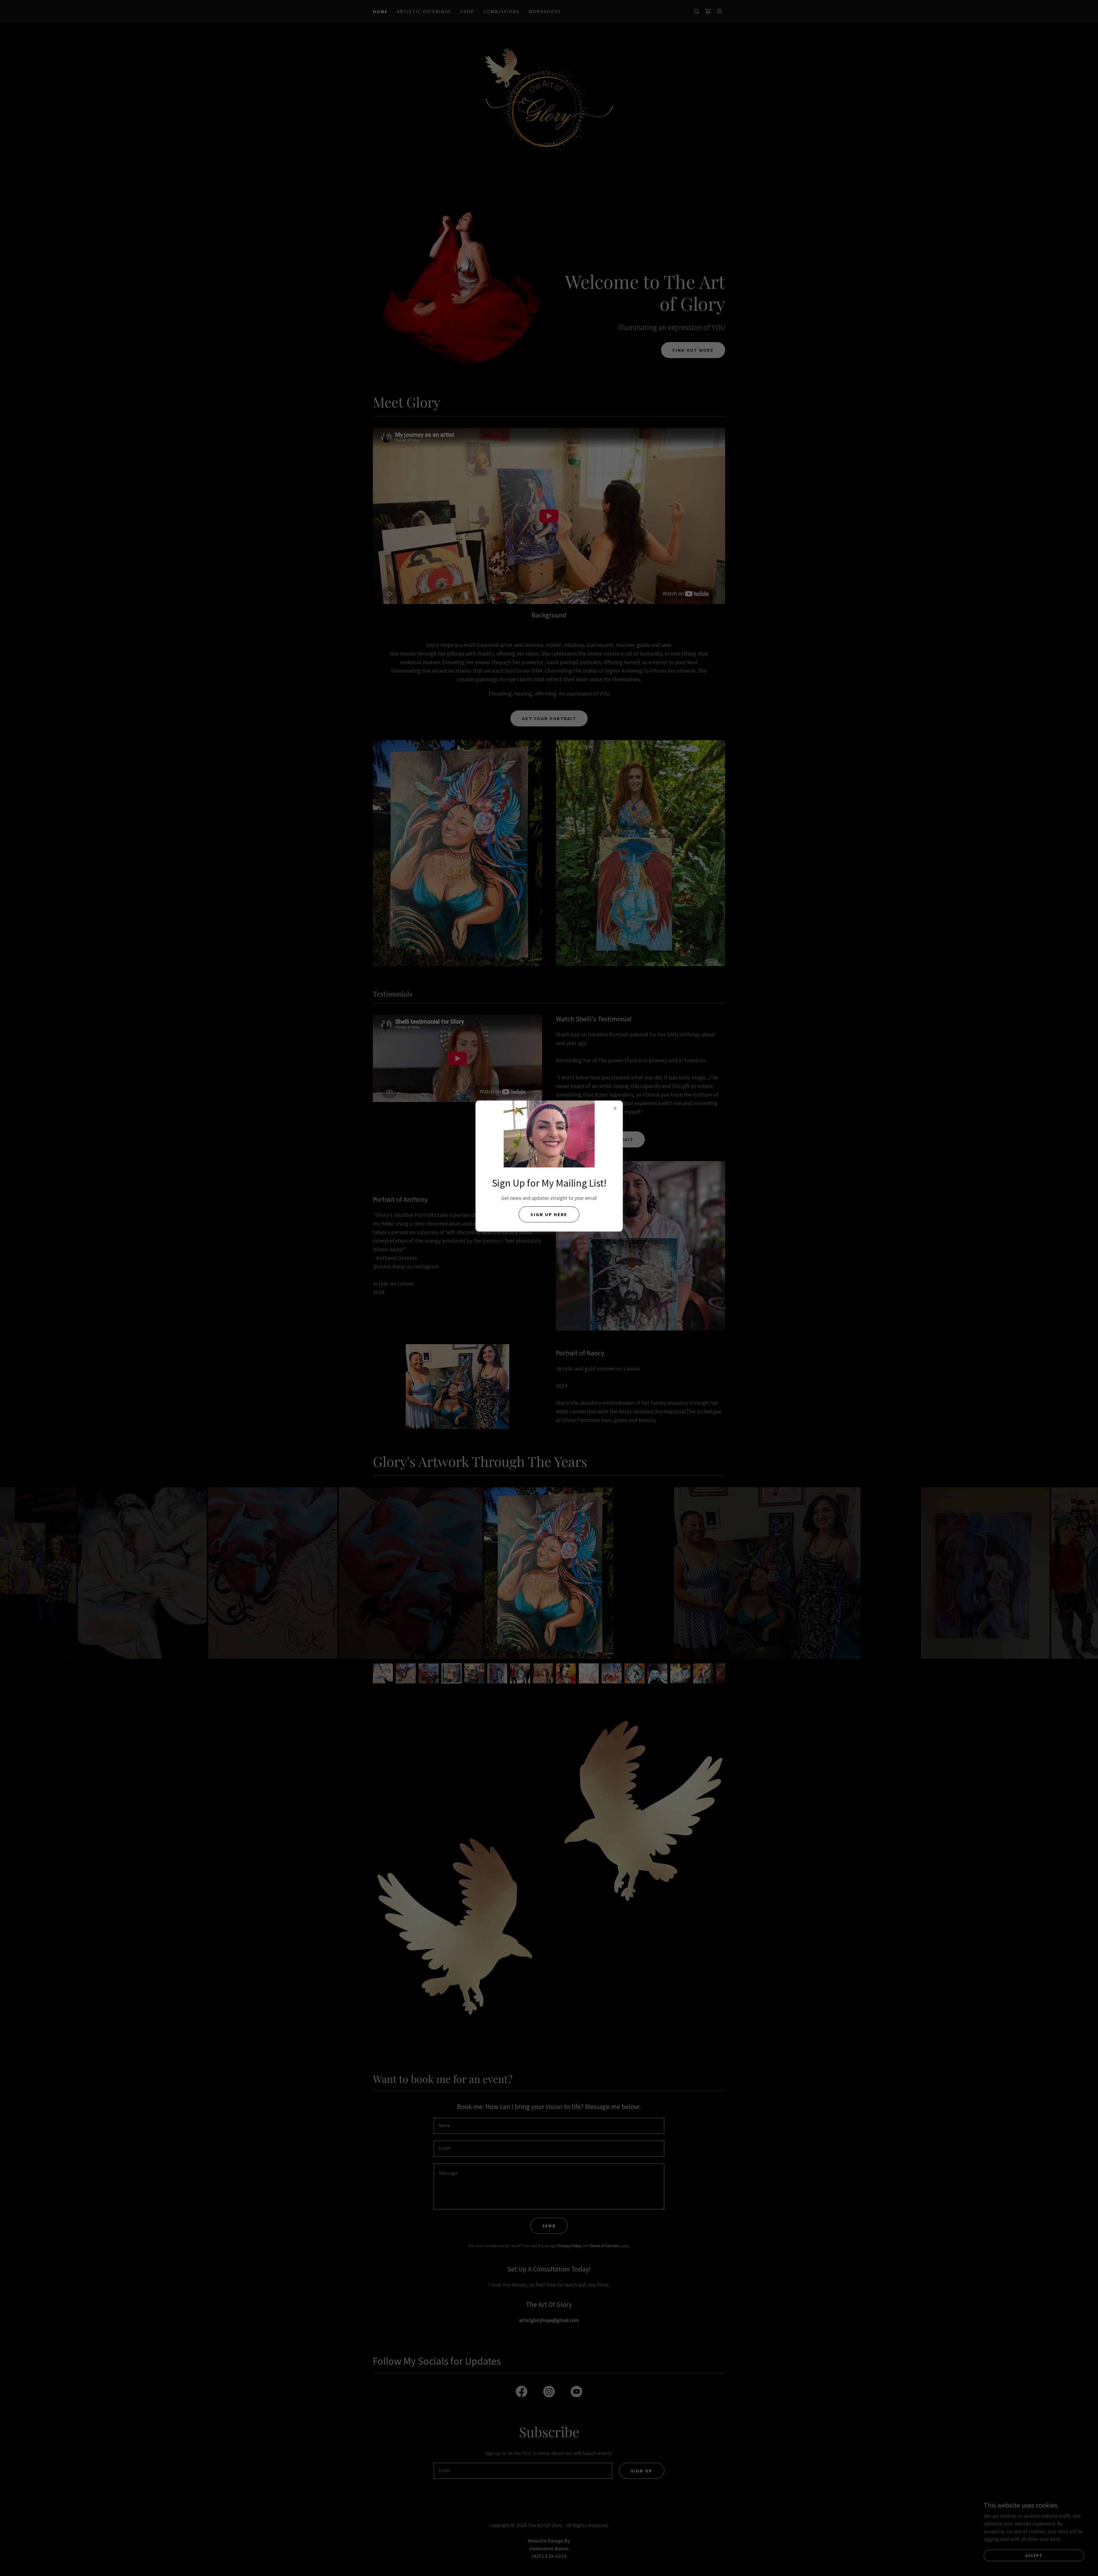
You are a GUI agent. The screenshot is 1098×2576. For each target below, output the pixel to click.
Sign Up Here (549, 1214)
